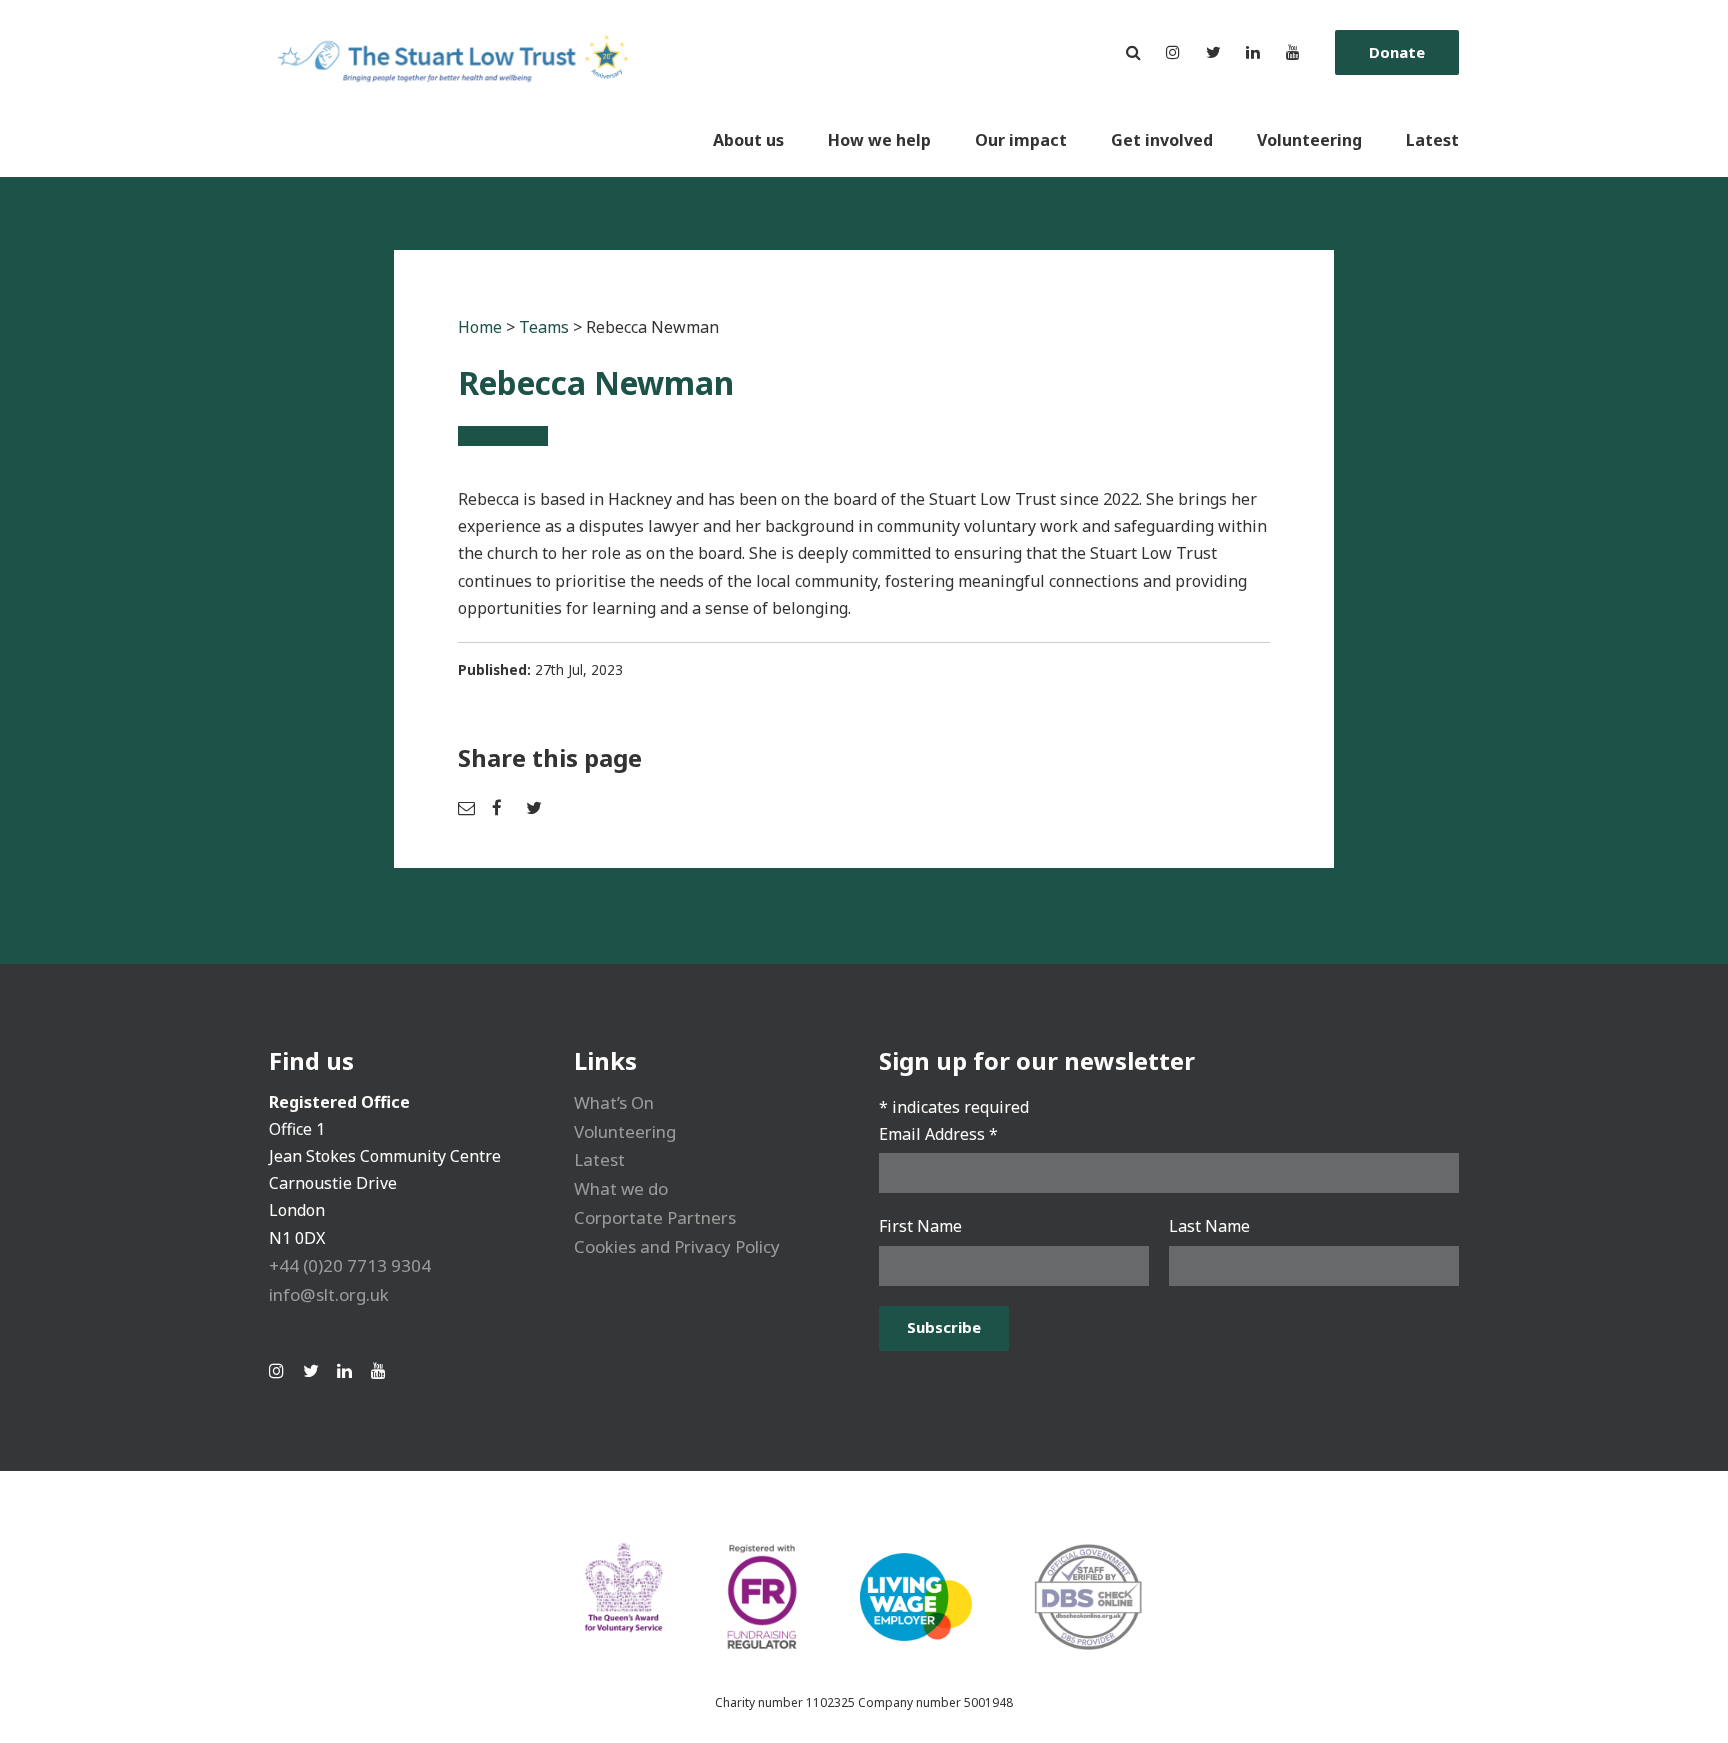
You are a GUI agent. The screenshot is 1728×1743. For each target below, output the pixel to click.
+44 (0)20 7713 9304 (350, 1265)
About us (748, 140)
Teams (544, 327)
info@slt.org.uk (329, 1294)
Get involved (1162, 140)
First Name (920, 1226)
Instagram (1173, 52)
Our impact (1021, 140)
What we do (621, 1188)
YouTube (1293, 52)
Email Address (938, 1134)
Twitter (1213, 52)
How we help (879, 140)
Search (1133, 52)
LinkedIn (1253, 52)
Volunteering (1309, 140)
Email (470, 808)
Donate (1397, 52)
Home (480, 327)
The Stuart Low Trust (456, 88)
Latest (1432, 140)
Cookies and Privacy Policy (677, 1246)
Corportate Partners (655, 1217)
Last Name (1209, 1226)
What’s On (614, 1102)
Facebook (504, 808)
